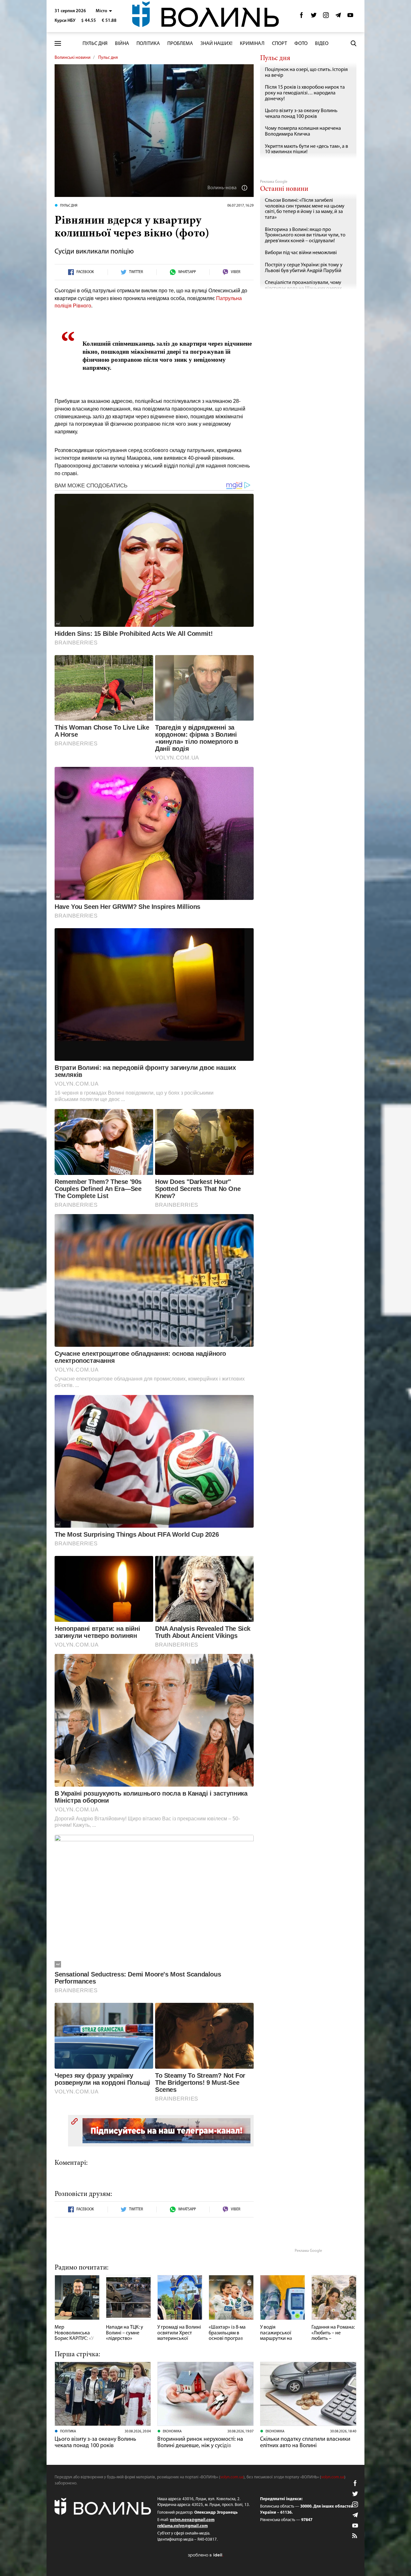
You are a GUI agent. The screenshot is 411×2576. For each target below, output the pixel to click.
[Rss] (355, 2536)
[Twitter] (314, 17)
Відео (322, 44)
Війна (122, 44)
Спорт (280, 44)
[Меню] (58, 44)
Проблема (180, 44)
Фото (301, 44)
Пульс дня (95, 44)
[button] (104, 11)
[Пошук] (354, 43)
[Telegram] (338, 17)
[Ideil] (205, 2555)
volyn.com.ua (232, 2477)
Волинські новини (73, 58)
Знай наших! (216, 44)
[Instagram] (326, 17)
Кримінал (252, 44)
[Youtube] (350, 17)
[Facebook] (302, 17)
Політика (148, 44)
